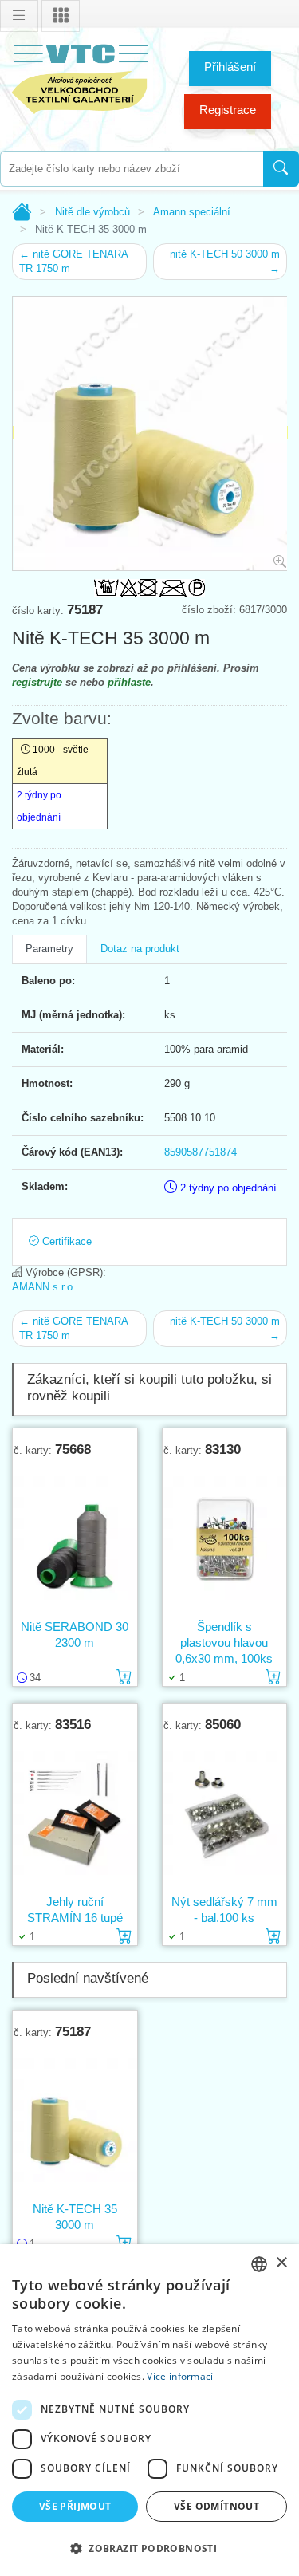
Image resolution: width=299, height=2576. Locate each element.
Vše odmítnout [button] (216, 2506)
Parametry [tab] (49, 949)
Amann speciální (192, 212)
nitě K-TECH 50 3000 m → (225, 261)
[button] (149, 2548)
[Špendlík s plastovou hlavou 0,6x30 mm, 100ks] (225, 1538)
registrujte (37, 682)
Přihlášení (230, 67)
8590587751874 (201, 1152)
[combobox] (132, 169)
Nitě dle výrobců (92, 212)
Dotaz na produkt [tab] (140, 949)
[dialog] (149, 2410)
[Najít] (281, 169)
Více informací (180, 2376)
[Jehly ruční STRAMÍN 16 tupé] (75, 1813)
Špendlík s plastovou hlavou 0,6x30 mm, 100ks (224, 1642)
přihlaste (129, 682)
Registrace (228, 110)
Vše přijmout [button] (75, 2506)
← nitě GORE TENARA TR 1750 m (74, 261)
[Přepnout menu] (19, 16)
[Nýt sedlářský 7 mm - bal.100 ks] (225, 1813)
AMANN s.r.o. (44, 1287)
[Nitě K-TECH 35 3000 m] (75, 2120)
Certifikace (65, 1241)
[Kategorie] (61, 16)
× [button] (281, 2263)
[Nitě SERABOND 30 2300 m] (75, 1538)
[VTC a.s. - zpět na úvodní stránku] (80, 76)
